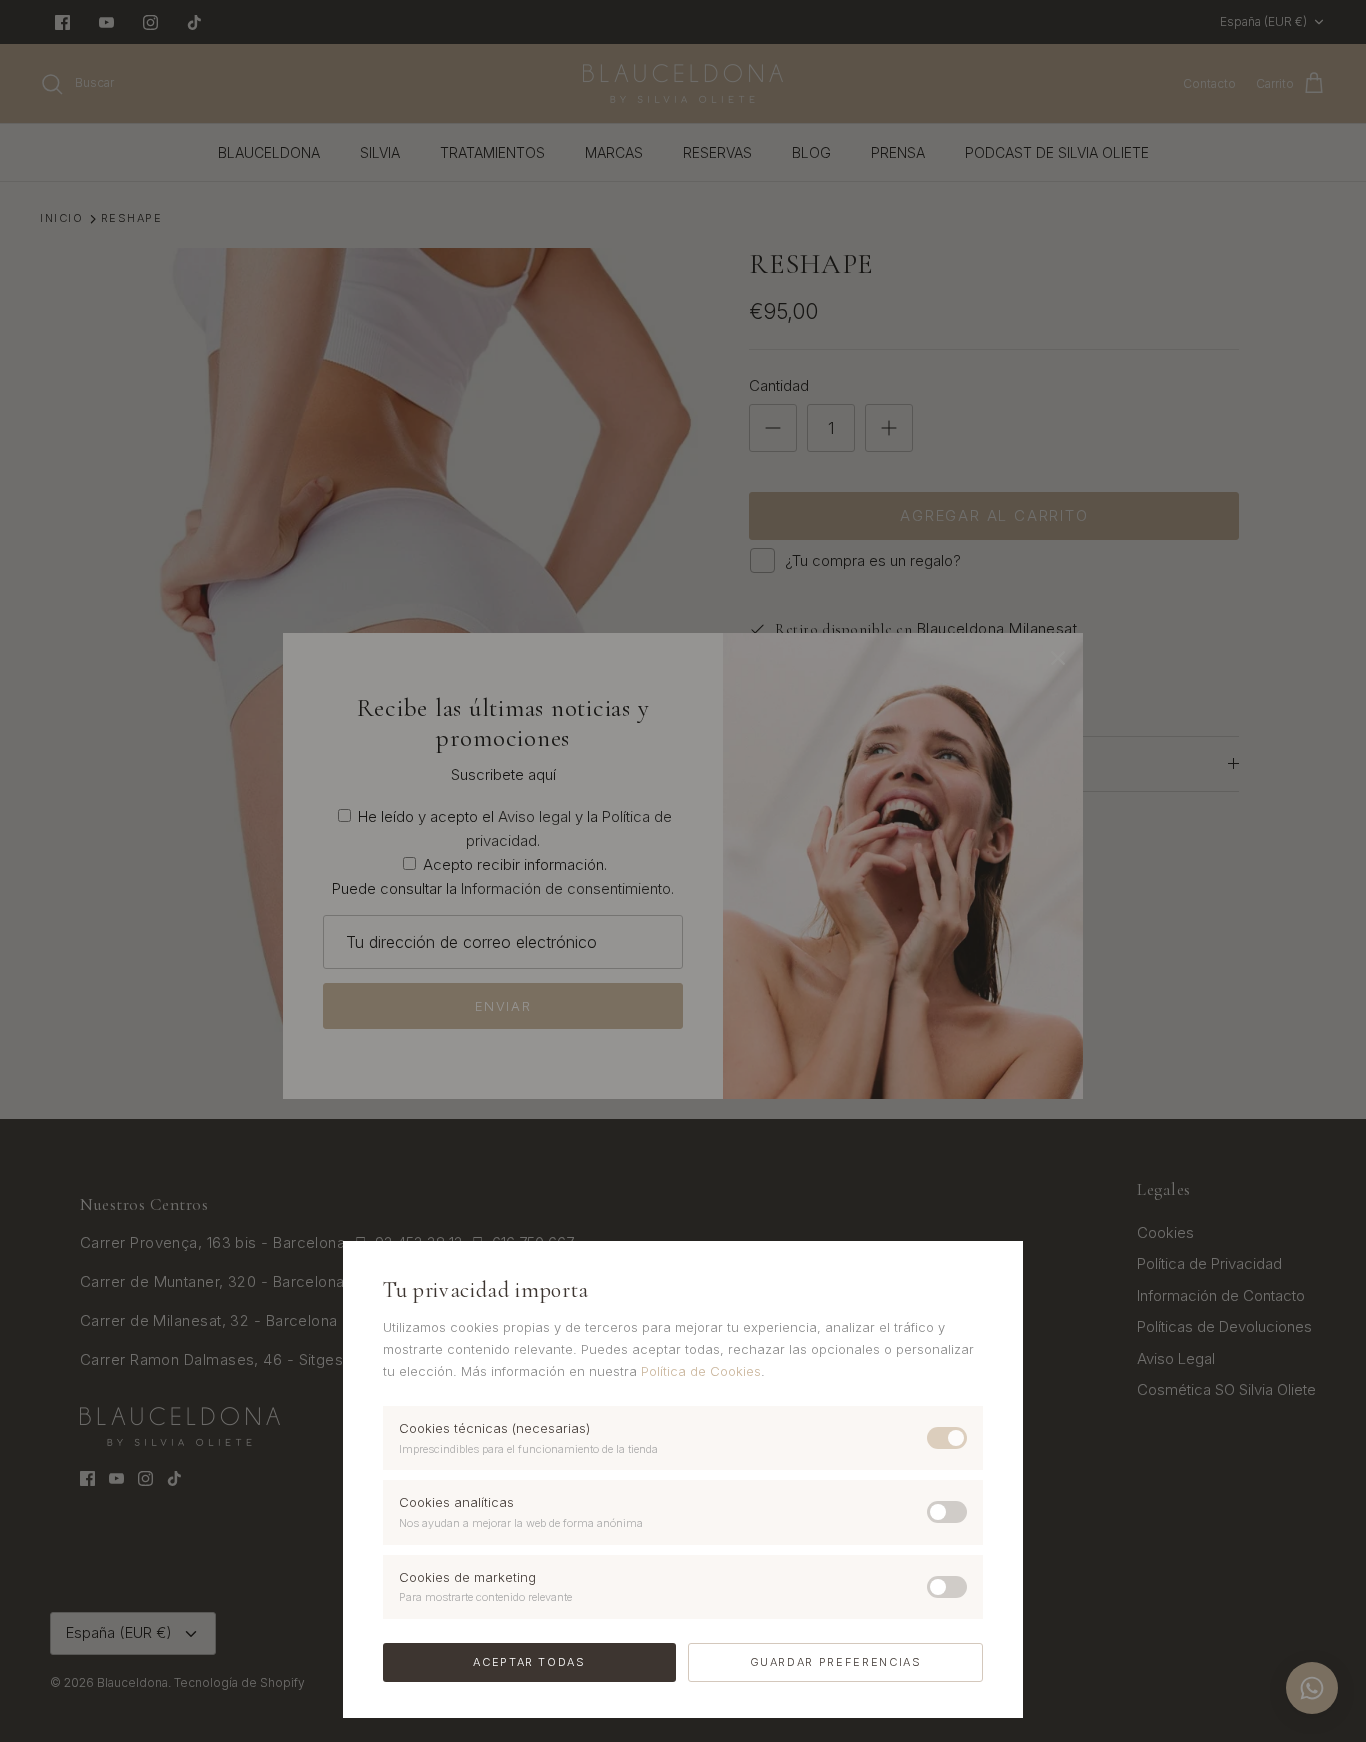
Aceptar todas (529, 1662)
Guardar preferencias (836, 1662)
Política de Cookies (701, 1371)
